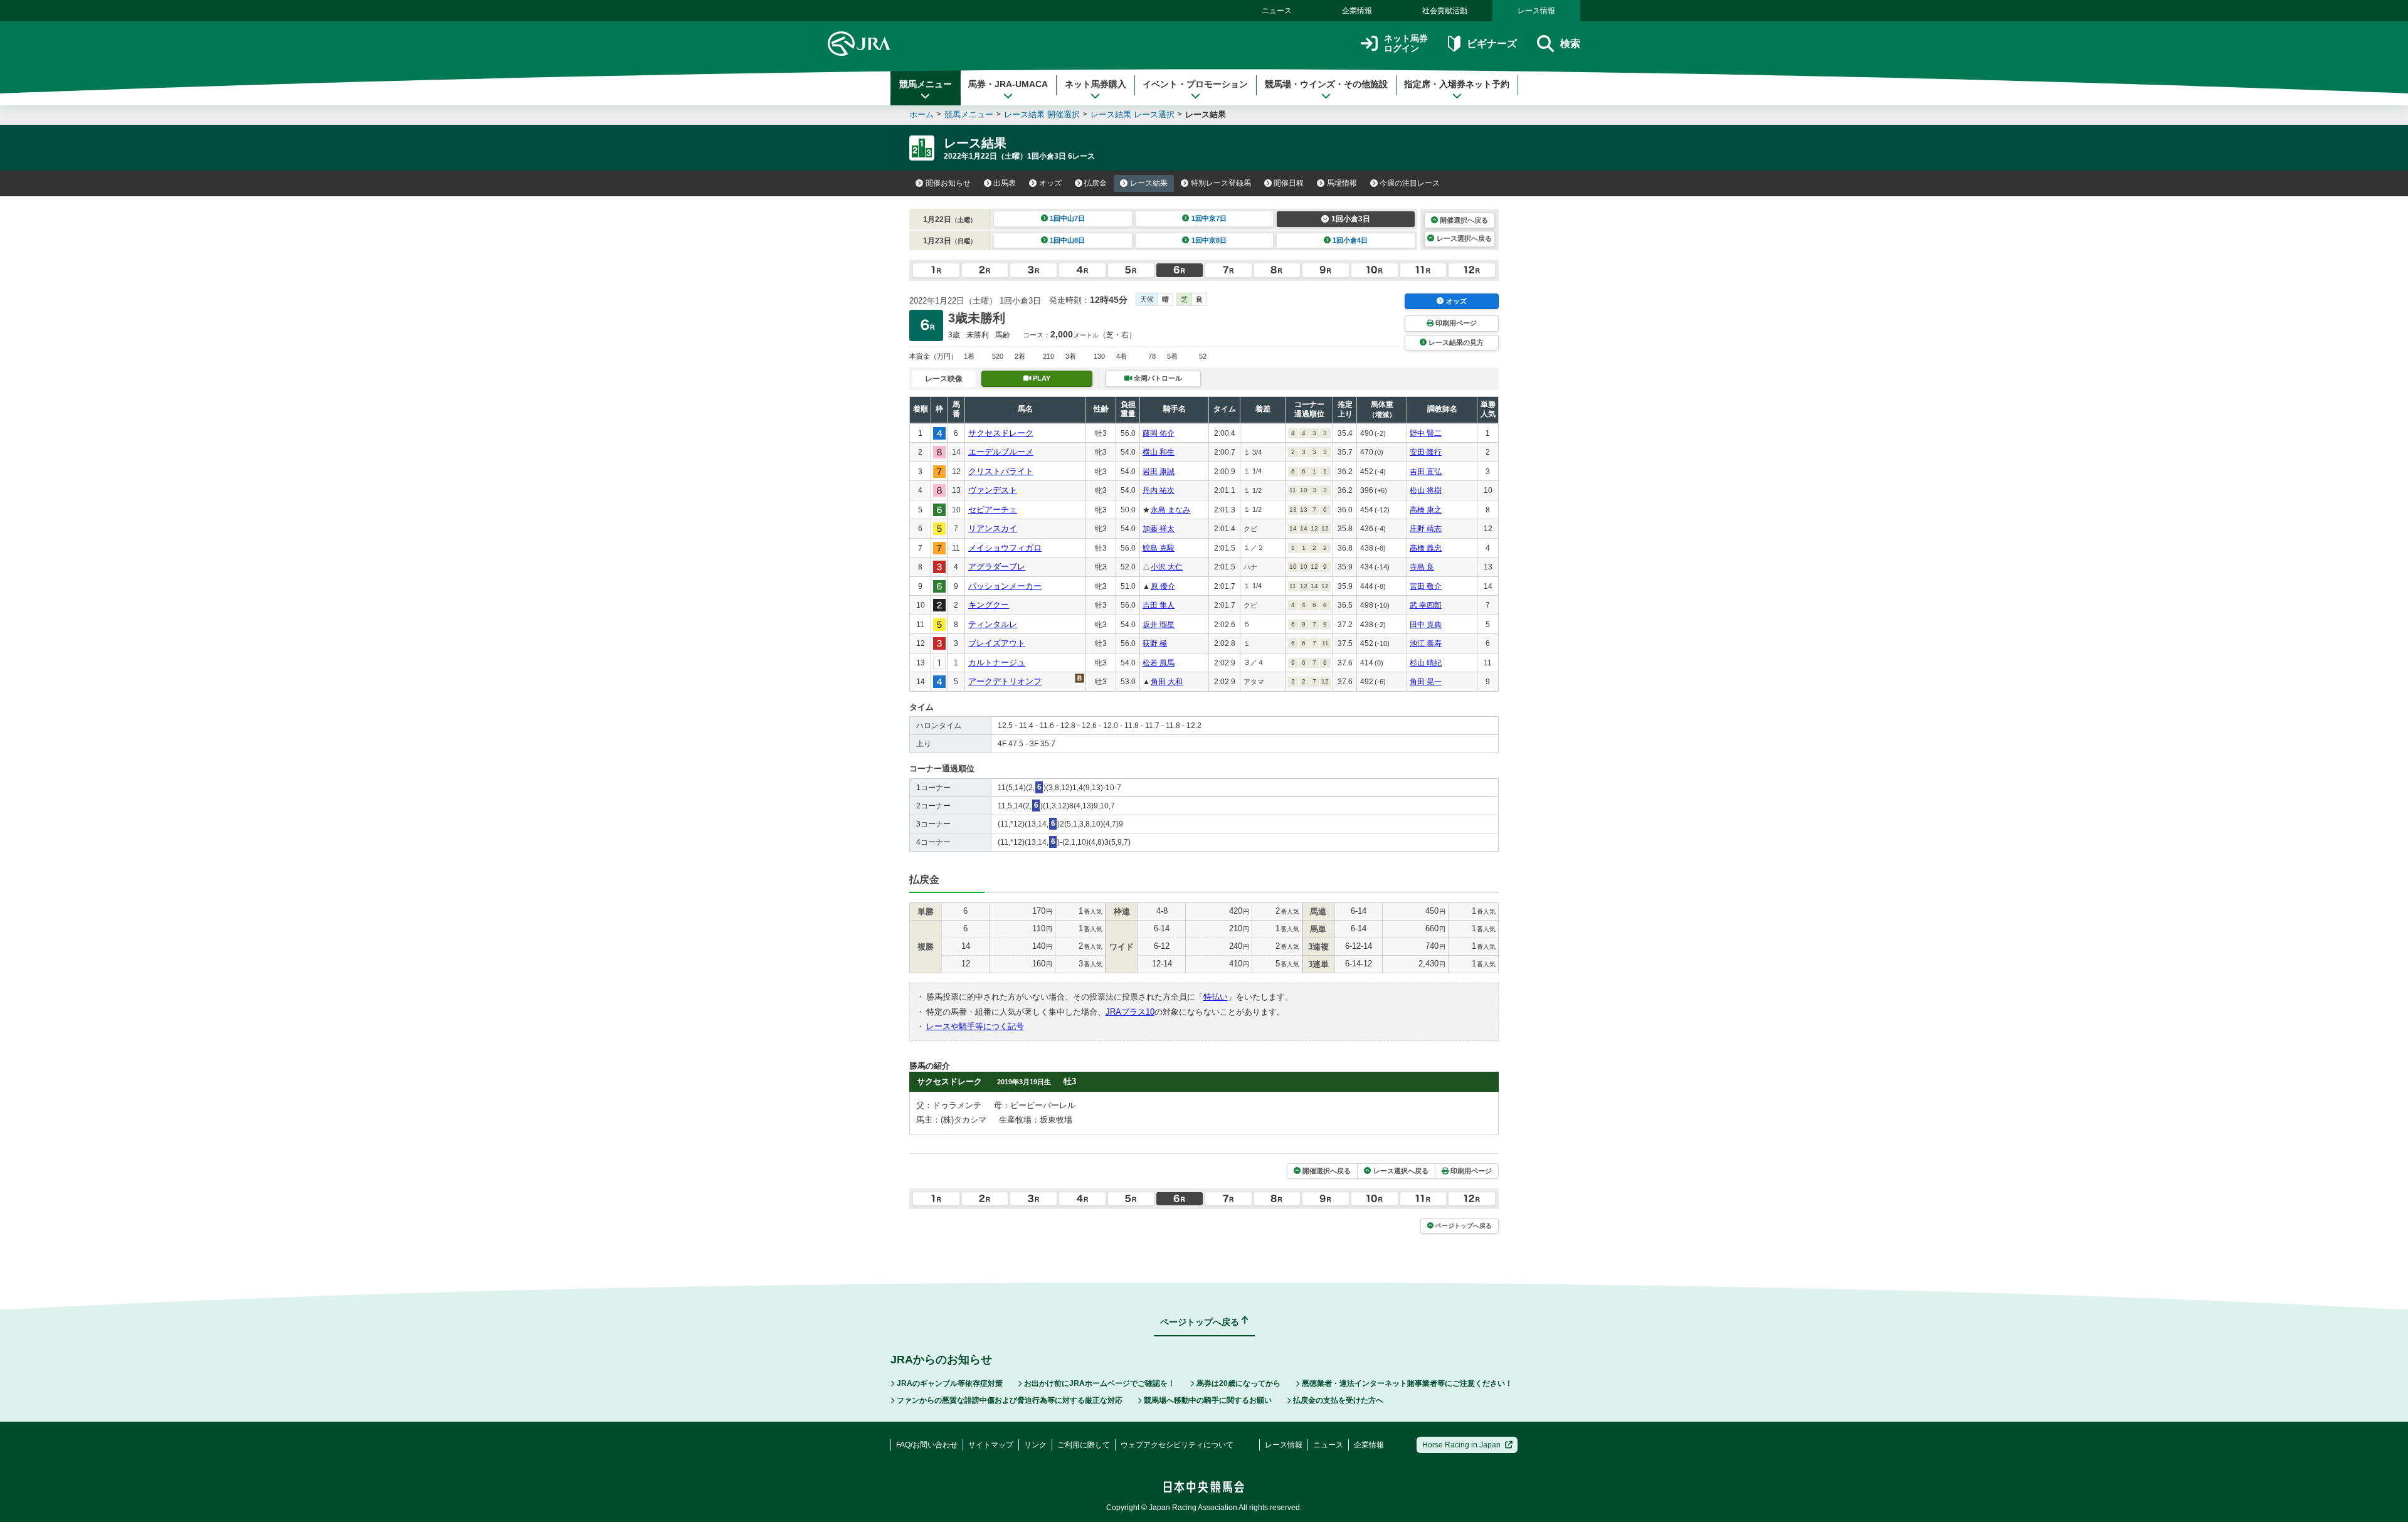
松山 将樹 (1426, 490)
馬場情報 (1342, 183)
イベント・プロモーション (1195, 84)
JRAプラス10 (1130, 1012)
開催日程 (1289, 183)
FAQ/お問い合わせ (927, 1445)
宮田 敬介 (1426, 586)
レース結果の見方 (1456, 342)
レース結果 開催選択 (1042, 114)
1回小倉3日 (1351, 219)
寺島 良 (1422, 567)
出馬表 (1005, 183)
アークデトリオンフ (1005, 681)
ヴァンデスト (993, 490)
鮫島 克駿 (1159, 548)
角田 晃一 (1426, 682)
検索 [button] (1570, 44)
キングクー (989, 605)
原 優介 (1163, 586)
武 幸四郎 (1426, 605)
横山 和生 (1159, 452)
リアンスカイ (993, 528)
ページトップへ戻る (1464, 1226)
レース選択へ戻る (1464, 238)
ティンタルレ (993, 624)
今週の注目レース (1410, 183)
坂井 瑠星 (1159, 625)
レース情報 (1536, 11)
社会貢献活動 (1445, 11)
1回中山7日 (1067, 218)
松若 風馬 (1159, 663)
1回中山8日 (1067, 240)
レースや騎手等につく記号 (975, 1026)
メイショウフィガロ (1005, 548)
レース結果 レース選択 (1133, 114)
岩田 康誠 (1159, 472)
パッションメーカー (1005, 586)
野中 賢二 (1426, 433)
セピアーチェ (993, 510)
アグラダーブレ (997, 567)
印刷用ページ (1456, 323)
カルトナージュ (997, 663)
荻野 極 (1155, 643)
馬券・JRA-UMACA (1008, 84)
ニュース (1277, 11)
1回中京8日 (1209, 240)
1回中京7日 (1209, 218)
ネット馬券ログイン (1406, 44)
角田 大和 (1167, 682)
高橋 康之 (1426, 510)
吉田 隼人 (1159, 605)
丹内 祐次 (1159, 490)
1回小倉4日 (1350, 240)
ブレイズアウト (997, 643)
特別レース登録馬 (1221, 183)
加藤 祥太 (1159, 529)
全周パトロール (1158, 378)
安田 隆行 (1426, 452)
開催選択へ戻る (1464, 220)
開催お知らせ (948, 183)
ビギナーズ (1492, 44)
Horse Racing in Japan (1461, 1445)
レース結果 (1149, 183)
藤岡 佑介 (1159, 433)
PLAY (1042, 378)
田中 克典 (1426, 625)
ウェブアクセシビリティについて (1177, 1445)
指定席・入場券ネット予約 (1457, 84)
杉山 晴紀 (1426, 663)
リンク (1035, 1445)
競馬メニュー (926, 84)
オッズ (1050, 183)
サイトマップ (991, 1445)
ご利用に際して (1084, 1445)
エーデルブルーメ (1001, 452)
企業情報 (1357, 11)
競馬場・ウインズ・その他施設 (1326, 84)
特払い (1216, 997)
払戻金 (1096, 183)
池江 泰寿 (1426, 643)
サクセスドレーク (1001, 433)
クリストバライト (1001, 471)
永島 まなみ (1170, 510)
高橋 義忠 (1426, 548)
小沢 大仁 (1167, 567)
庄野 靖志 (1426, 529)
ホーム (921, 114)
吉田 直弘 (1426, 472)
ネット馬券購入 (1096, 84)
